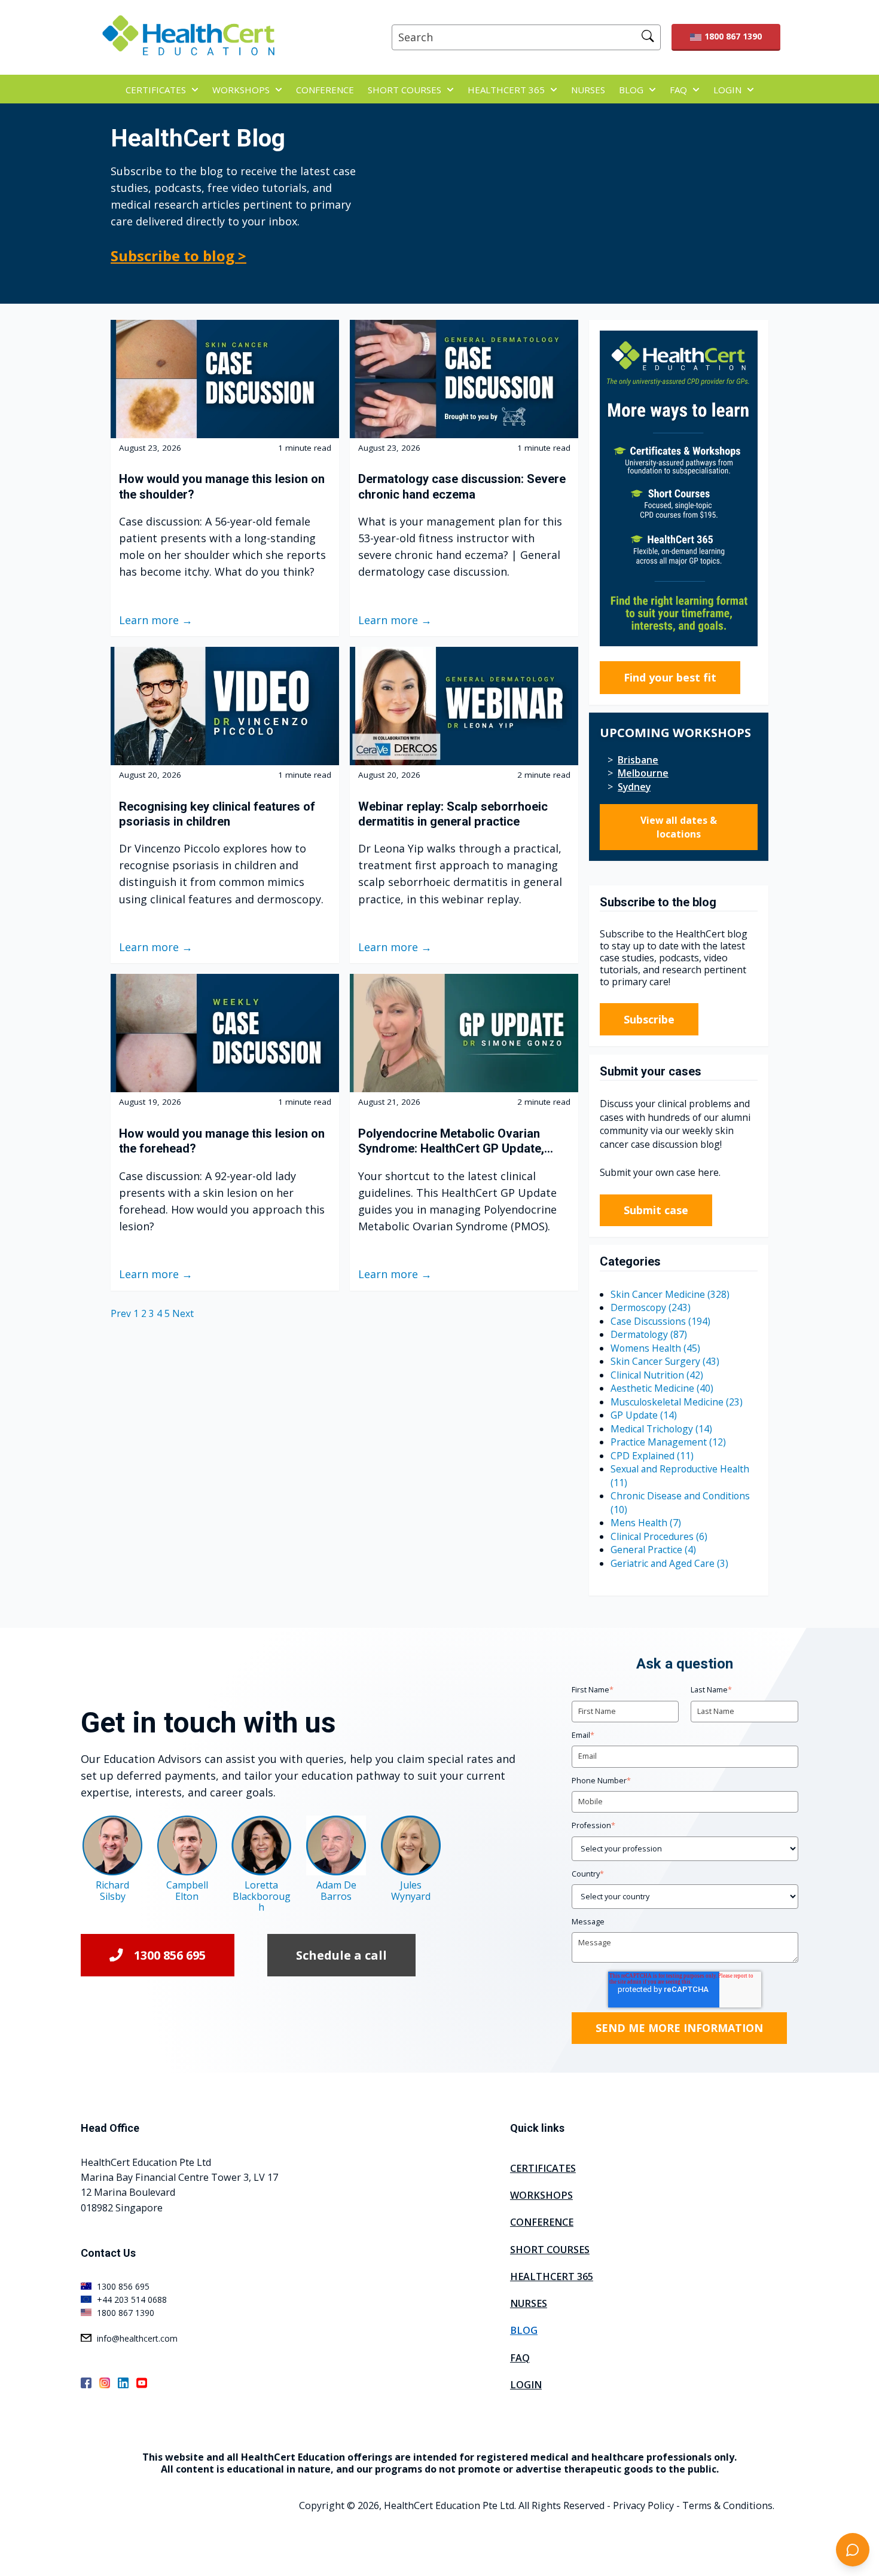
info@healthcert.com (137, 2338)
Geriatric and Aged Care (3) (669, 1563)
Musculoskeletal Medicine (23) (677, 1402)
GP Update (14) (644, 1415)
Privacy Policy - (646, 2505)
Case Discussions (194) (660, 1321)
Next (183, 1313)
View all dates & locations (679, 827)
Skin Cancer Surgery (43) (665, 1361)
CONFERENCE (325, 90)
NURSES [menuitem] (529, 2303)
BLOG (631, 90)
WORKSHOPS (241, 90)
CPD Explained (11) (652, 1456)
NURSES (588, 90)
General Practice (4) (653, 1550)
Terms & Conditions (727, 2505)
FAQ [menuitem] (520, 2358)
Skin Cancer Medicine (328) (670, 1294)
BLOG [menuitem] (524, 2330)
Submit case (656, 1210)
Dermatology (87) (649, 1334)
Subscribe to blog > (178, 256)
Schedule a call (341, 1955)
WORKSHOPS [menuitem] (541, 2195)
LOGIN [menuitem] (526, 2385)
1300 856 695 (170, 1955)
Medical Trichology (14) (661, 1429)
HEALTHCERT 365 (506, 90)
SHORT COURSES (405, 90)
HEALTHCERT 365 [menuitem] (552, 2276)
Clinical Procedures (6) (659, 1536)
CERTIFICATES (156, 90)
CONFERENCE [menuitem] (542, 2222)
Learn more (149, 620)
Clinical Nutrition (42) (657, 1375)
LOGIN (727, 90)
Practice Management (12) (668, 1442)
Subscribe (649, 1019)
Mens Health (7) (646, 1523)
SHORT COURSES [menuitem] (550, 2250)
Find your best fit (670, 677)
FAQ (678, 90)
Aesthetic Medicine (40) (662, 1388)
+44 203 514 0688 (132, 2300)
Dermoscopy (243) (651, 1307)
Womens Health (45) (655, 1348)
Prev (122, 1313)
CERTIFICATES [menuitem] (543, 2168)
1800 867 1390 (733, 36)
